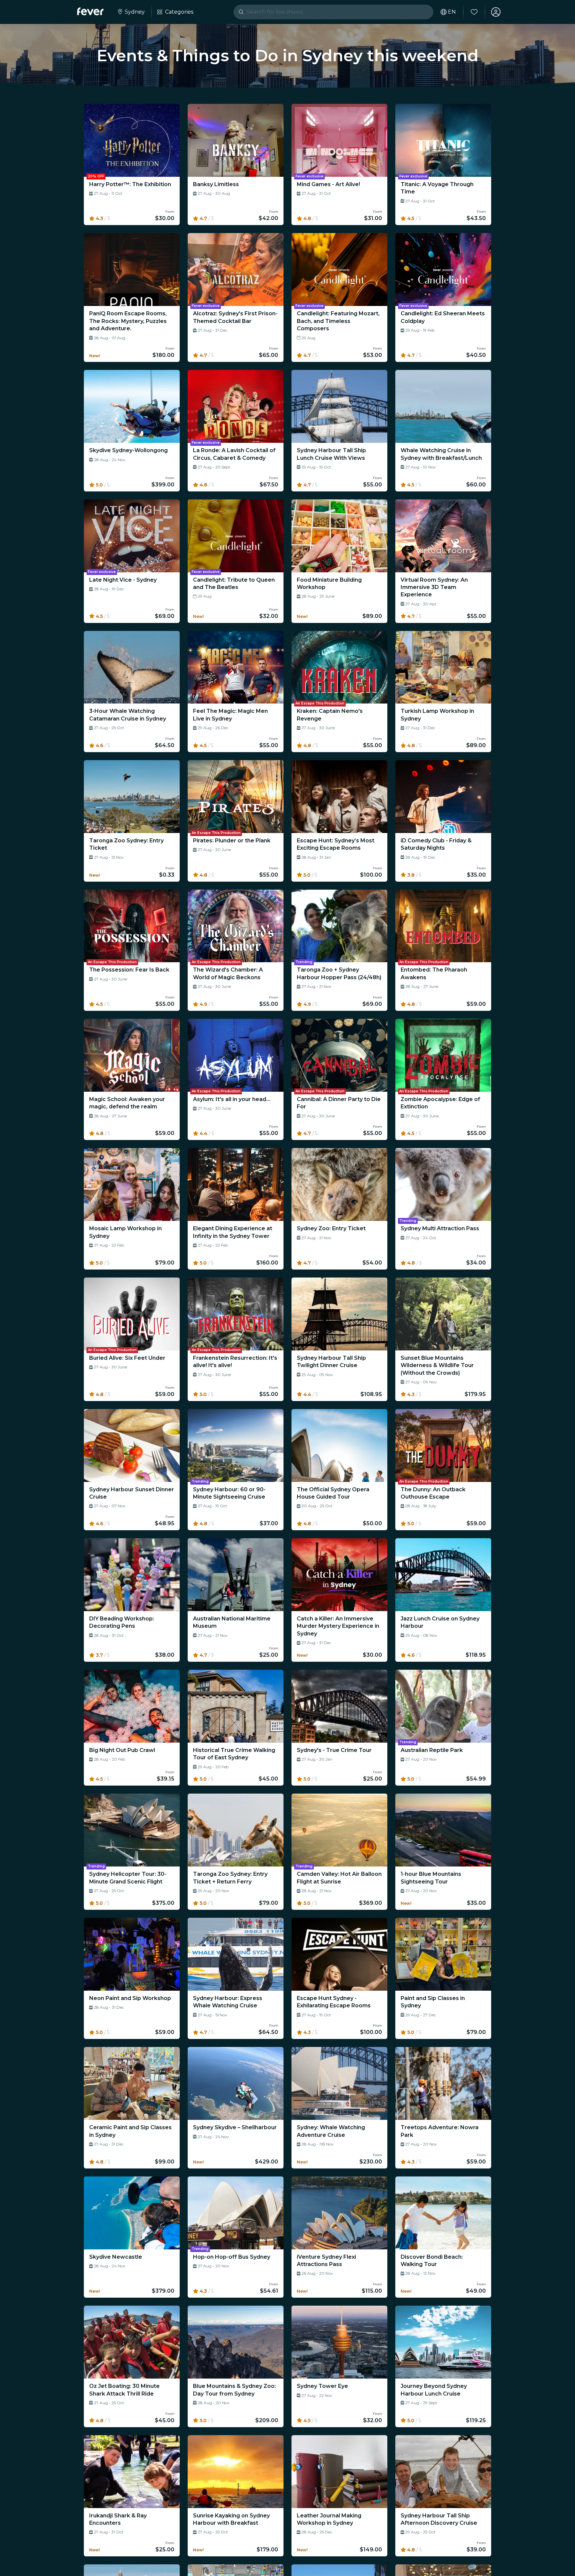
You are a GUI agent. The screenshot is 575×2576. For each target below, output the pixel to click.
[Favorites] (474, 12)
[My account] (496, 12)
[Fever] (90, 11)
